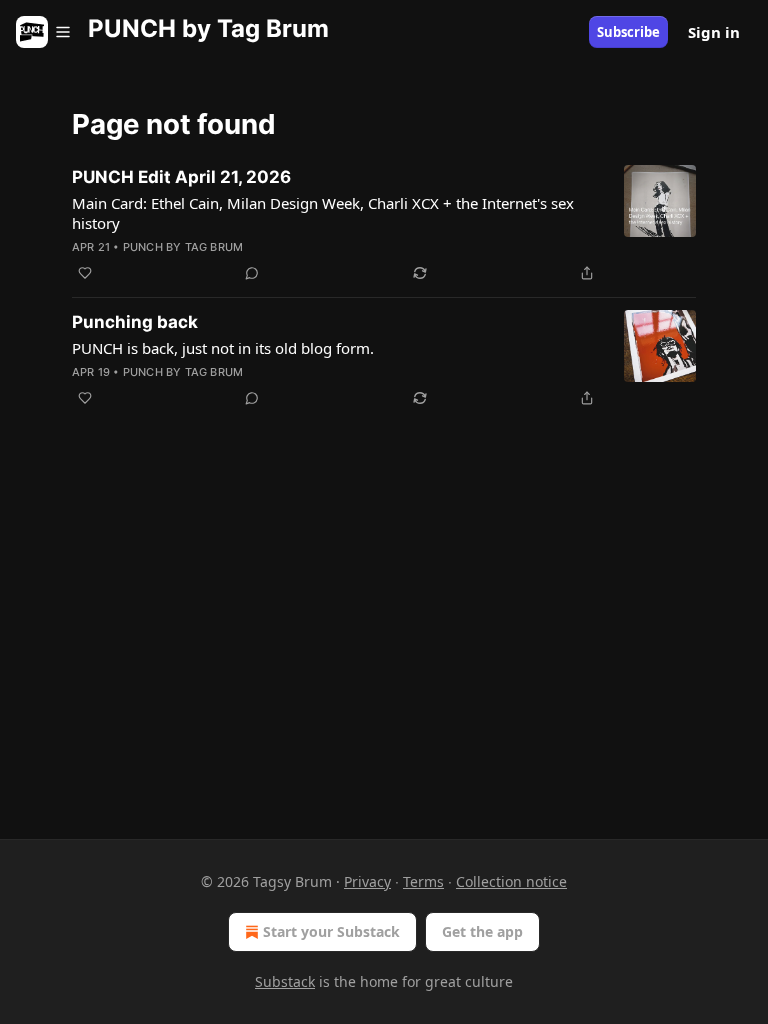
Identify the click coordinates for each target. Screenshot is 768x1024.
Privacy (367, 881)
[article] (384, 225)
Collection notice (511, 881)
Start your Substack (331, 931)
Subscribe (628, 32)
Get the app (482, 931)
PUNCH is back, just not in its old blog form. (223, 348)
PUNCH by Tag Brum (183, 247)
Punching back (135, 322)
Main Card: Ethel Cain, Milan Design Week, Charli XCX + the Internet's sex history (323, 213)
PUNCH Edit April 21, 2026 (181, 177)
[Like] (85, 273)
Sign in (714, 32)
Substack (285, 981)
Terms (423, 881)
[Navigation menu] (44, 32)
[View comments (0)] (252, 273)
